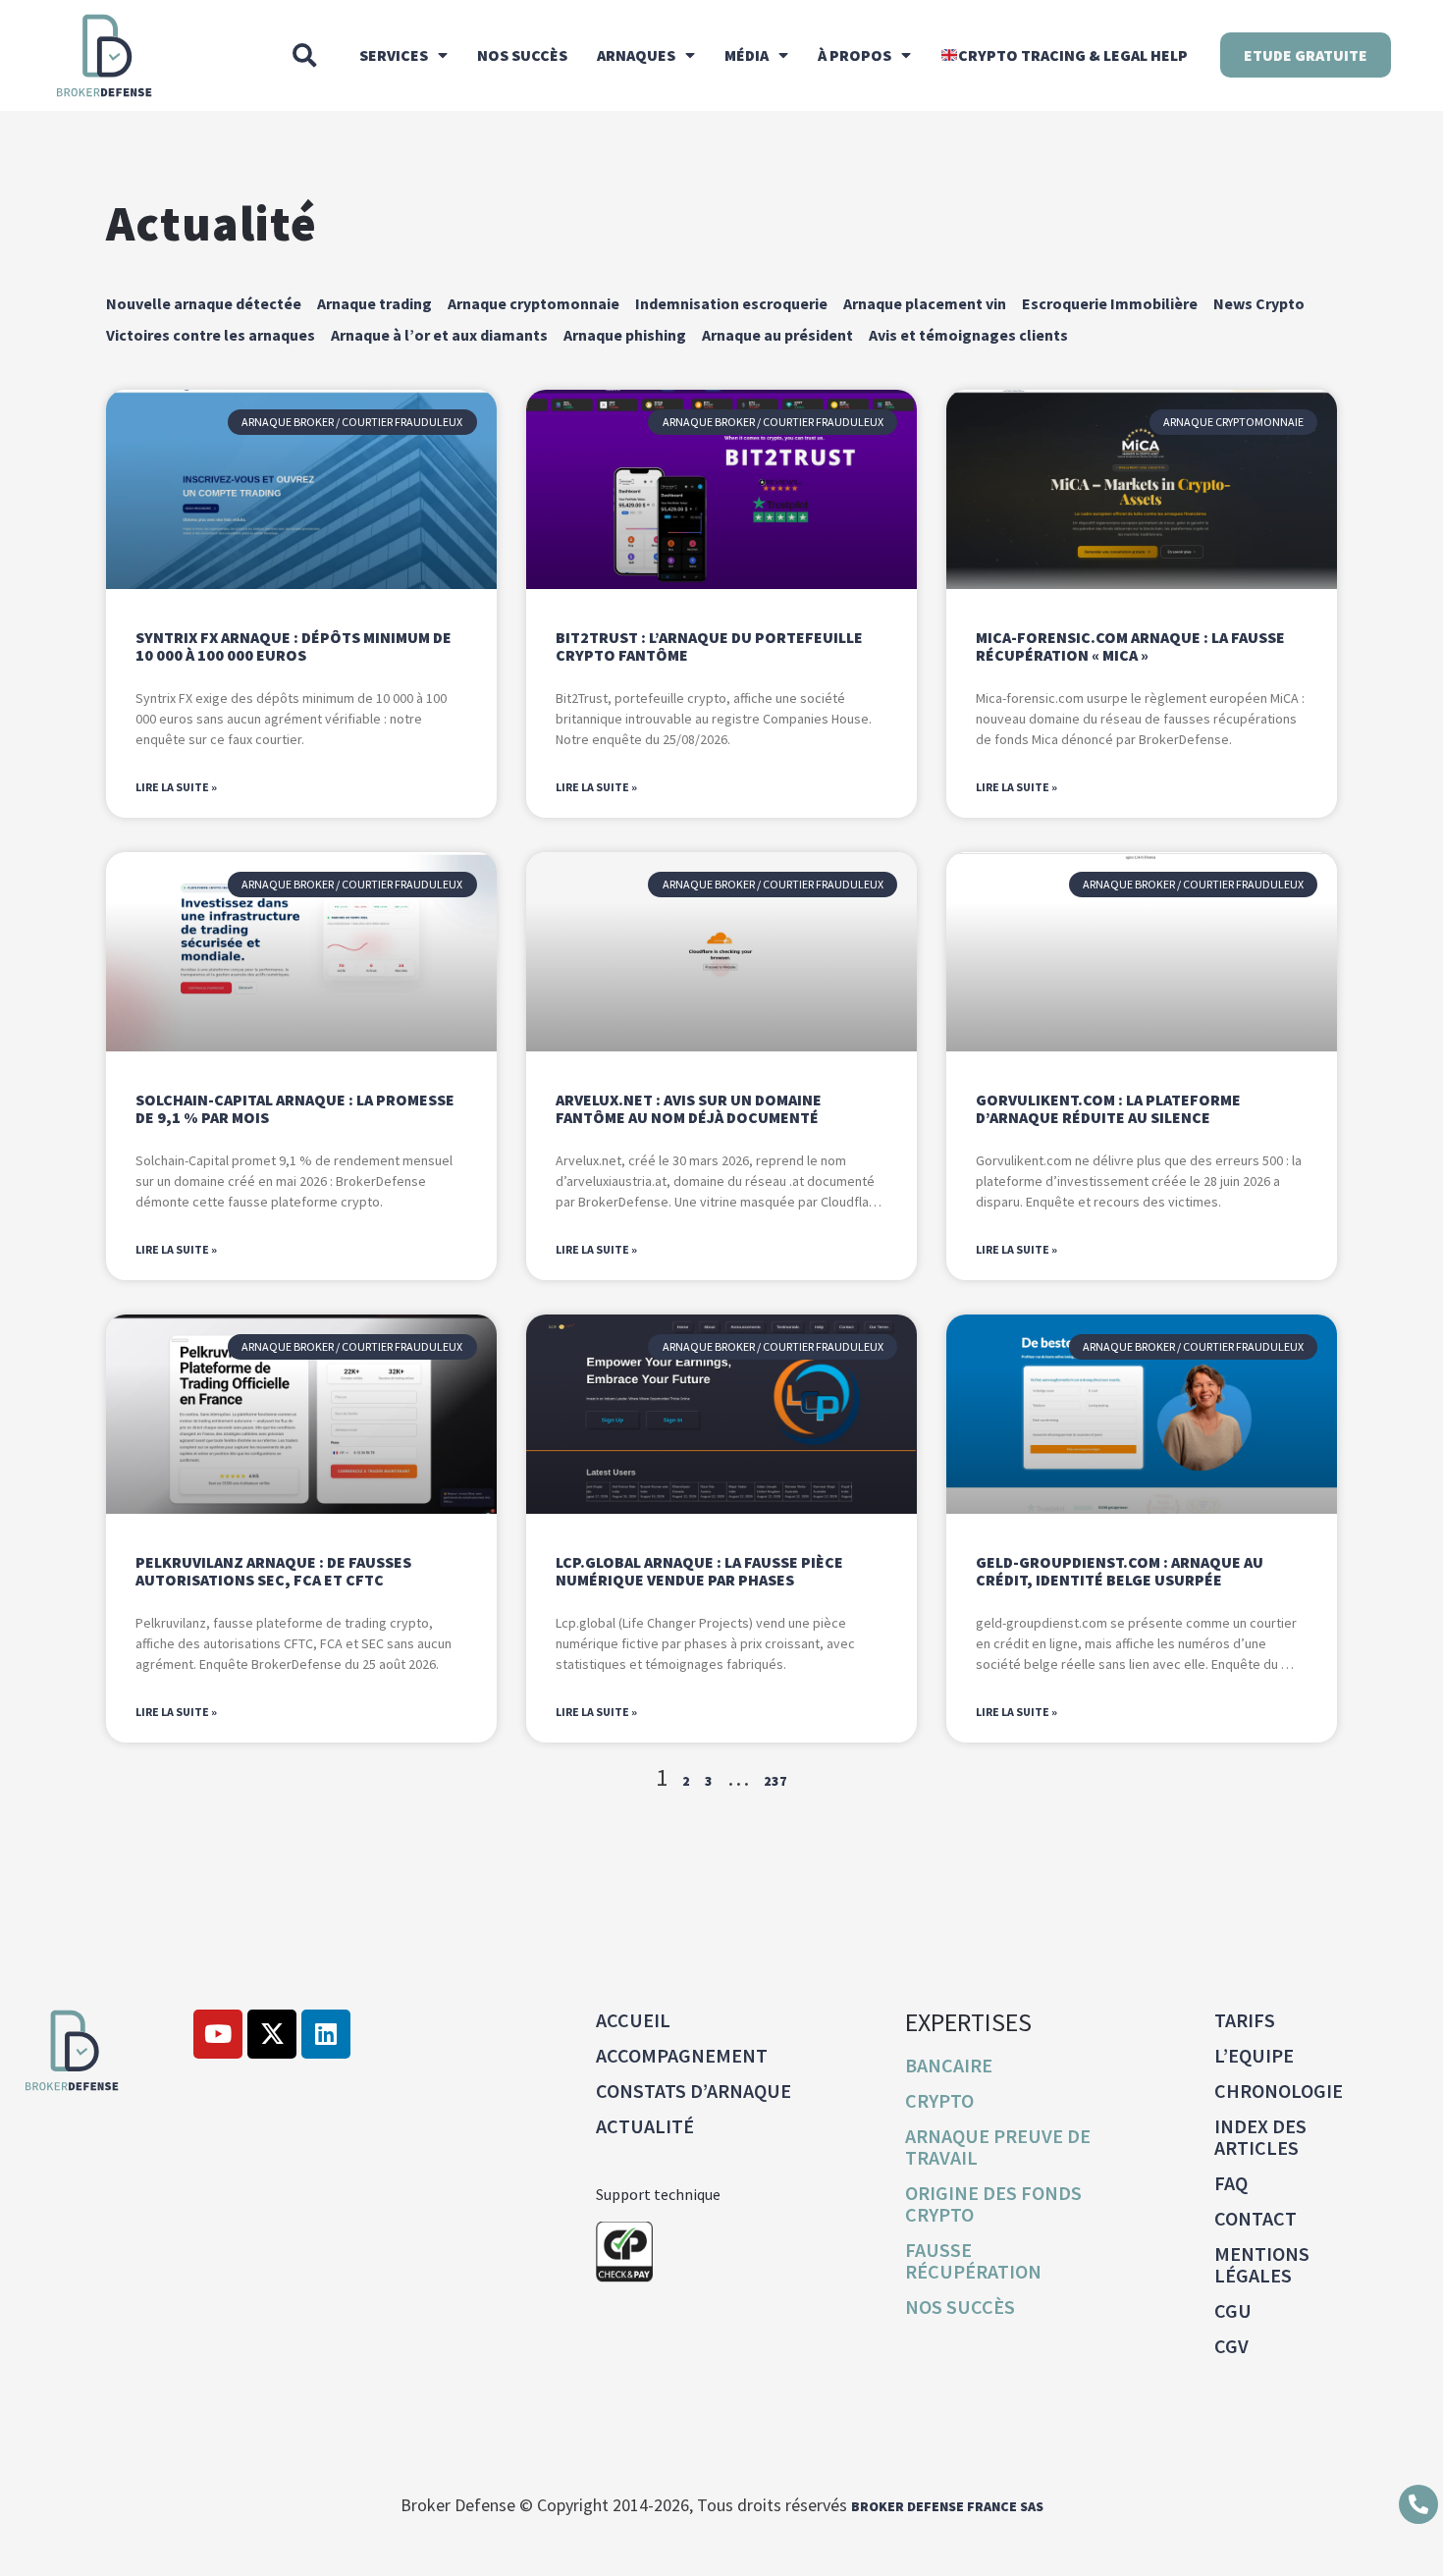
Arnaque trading (374, 303)
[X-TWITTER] (272, 2034)
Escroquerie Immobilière (1110, 303)
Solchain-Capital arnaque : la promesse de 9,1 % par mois (295, 1108)
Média (747, 55)
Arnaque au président (777, 335)
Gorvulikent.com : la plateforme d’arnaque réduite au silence (1108, 1108)
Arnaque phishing (625, 335)
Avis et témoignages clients (968, 335)
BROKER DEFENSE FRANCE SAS (947, 2506)
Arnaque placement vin (925, 303)
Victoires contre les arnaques (211, 335)
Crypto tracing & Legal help (1073, 55)
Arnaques (636, 55)
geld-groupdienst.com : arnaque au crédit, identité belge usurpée (1120, 1571)
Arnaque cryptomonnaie (534, 303)
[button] (304, 55)
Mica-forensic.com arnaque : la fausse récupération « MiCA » (1130, 646)
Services (394, 55)
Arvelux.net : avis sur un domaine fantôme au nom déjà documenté (689, 1108)
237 (775, 1781)
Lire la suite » (176, 787)
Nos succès (522, 55)
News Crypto (1259, 303)
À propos (855, 55)
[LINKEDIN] (326, 2034)
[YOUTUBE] (218, 2034)
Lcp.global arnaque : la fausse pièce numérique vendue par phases (699, 1571)
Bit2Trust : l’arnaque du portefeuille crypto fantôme (709, 646)
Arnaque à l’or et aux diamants (439, 335)
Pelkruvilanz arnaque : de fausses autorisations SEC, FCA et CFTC (273, 1571)
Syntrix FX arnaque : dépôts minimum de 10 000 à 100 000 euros (294, 646)
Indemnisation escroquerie (731, 303)
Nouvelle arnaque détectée (204, 303)
